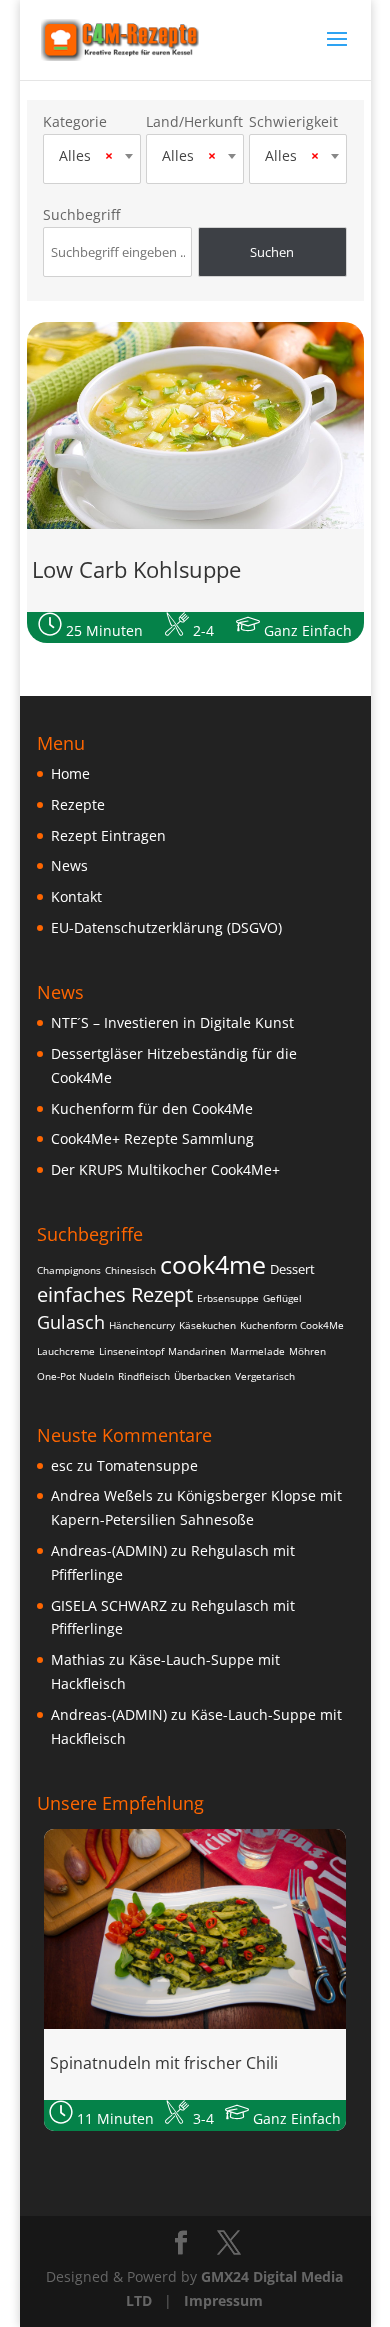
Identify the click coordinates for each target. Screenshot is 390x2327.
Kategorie (75, 121)
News (69, 865)
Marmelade (257, 1351)
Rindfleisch (144, 1376)
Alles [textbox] (85, 155)
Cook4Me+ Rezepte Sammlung (152, 1138)
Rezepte (78, 804)
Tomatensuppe (147, 1465)
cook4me (213, 1264)
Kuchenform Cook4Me (292, 1325)
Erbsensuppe (228, 1298)
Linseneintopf (131, 1351)
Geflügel (282, 1298)
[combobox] (91, 156)
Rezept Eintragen (108, 835)
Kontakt (76, 896)
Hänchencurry (142, 1325)
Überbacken (202, 1376)
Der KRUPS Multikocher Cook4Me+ (165, 1169)
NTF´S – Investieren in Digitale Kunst (172, 1022)
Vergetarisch (265, 1376)
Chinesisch (130, 1270)
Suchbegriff (81, 214)
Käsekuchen (207, 1325)
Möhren (307, 1351)
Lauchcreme (66, 1351)
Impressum (223, 2300)
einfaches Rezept (115, 1294)
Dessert (292, 1269)
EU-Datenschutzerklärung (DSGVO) (166, 927)
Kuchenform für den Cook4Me (152, 1108)
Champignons (69, 1270)
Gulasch (71, 1322)
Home (70, 773)
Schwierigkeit (293, 121)
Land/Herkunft (194, 121)
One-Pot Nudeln (75, 1376)
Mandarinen (197, 1351)
